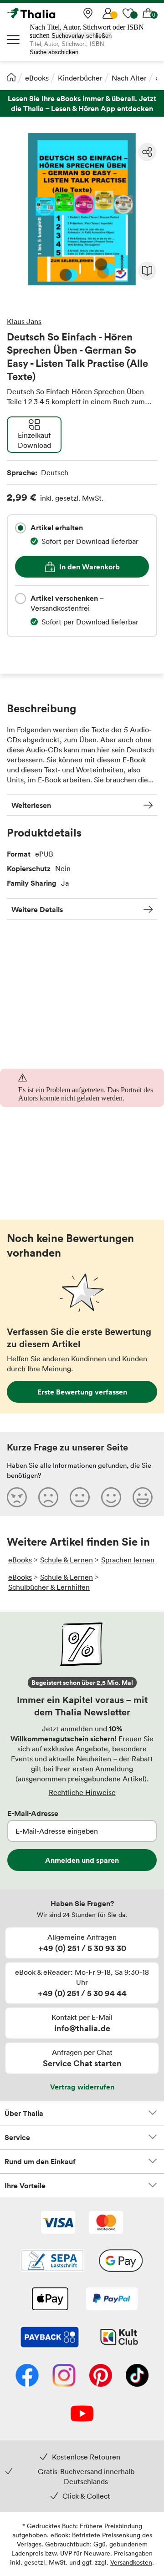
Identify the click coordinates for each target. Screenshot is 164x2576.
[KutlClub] (119, 2338)
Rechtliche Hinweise (82, 1792)
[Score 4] (111, 1497)
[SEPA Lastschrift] (52, 2262)
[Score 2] (48, 1497)
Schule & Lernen (67, 1560)
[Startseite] (11, 77)
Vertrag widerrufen (82, 2087)
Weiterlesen (31, 805)
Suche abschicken (54, 52)
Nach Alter (129, 78)
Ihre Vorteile (25, 2186)
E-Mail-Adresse (33, 1813)
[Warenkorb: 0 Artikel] (148, 13)
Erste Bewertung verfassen (82, 1392)
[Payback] (50, 2338)
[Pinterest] (101, 2376)
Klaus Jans (24, 321)
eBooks (37, 78)
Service (17, 2137)
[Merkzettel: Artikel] (128, 13)
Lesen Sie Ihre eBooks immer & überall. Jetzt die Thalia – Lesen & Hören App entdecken (82, 104)
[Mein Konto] (108, 13)
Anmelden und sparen (82, 1860)
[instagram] (64, 2376)
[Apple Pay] (50, 2300)
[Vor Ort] (88, 13)
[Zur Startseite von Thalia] (52, 13)
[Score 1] (17, 1497)
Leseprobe (147, 271)
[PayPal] (112, 2300)
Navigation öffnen (14, 40)
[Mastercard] (106, 2223)
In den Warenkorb (90, 567)
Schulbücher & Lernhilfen (49, 1587)
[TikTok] (137, 2376)
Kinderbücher (80, 78)
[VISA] (58, 2223)
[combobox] (20, 528)
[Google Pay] (121, 2262)
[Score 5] (143, 1497)
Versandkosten (131, 2562)
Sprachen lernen (128, 1560)
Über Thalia (24, 2113)
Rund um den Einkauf (40, 2161)
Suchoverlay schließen (82, 36)
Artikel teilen (147, 152)
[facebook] (27, 2376)
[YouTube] (82, 2414)
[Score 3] (80, 1497)
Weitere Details (37, 909)
